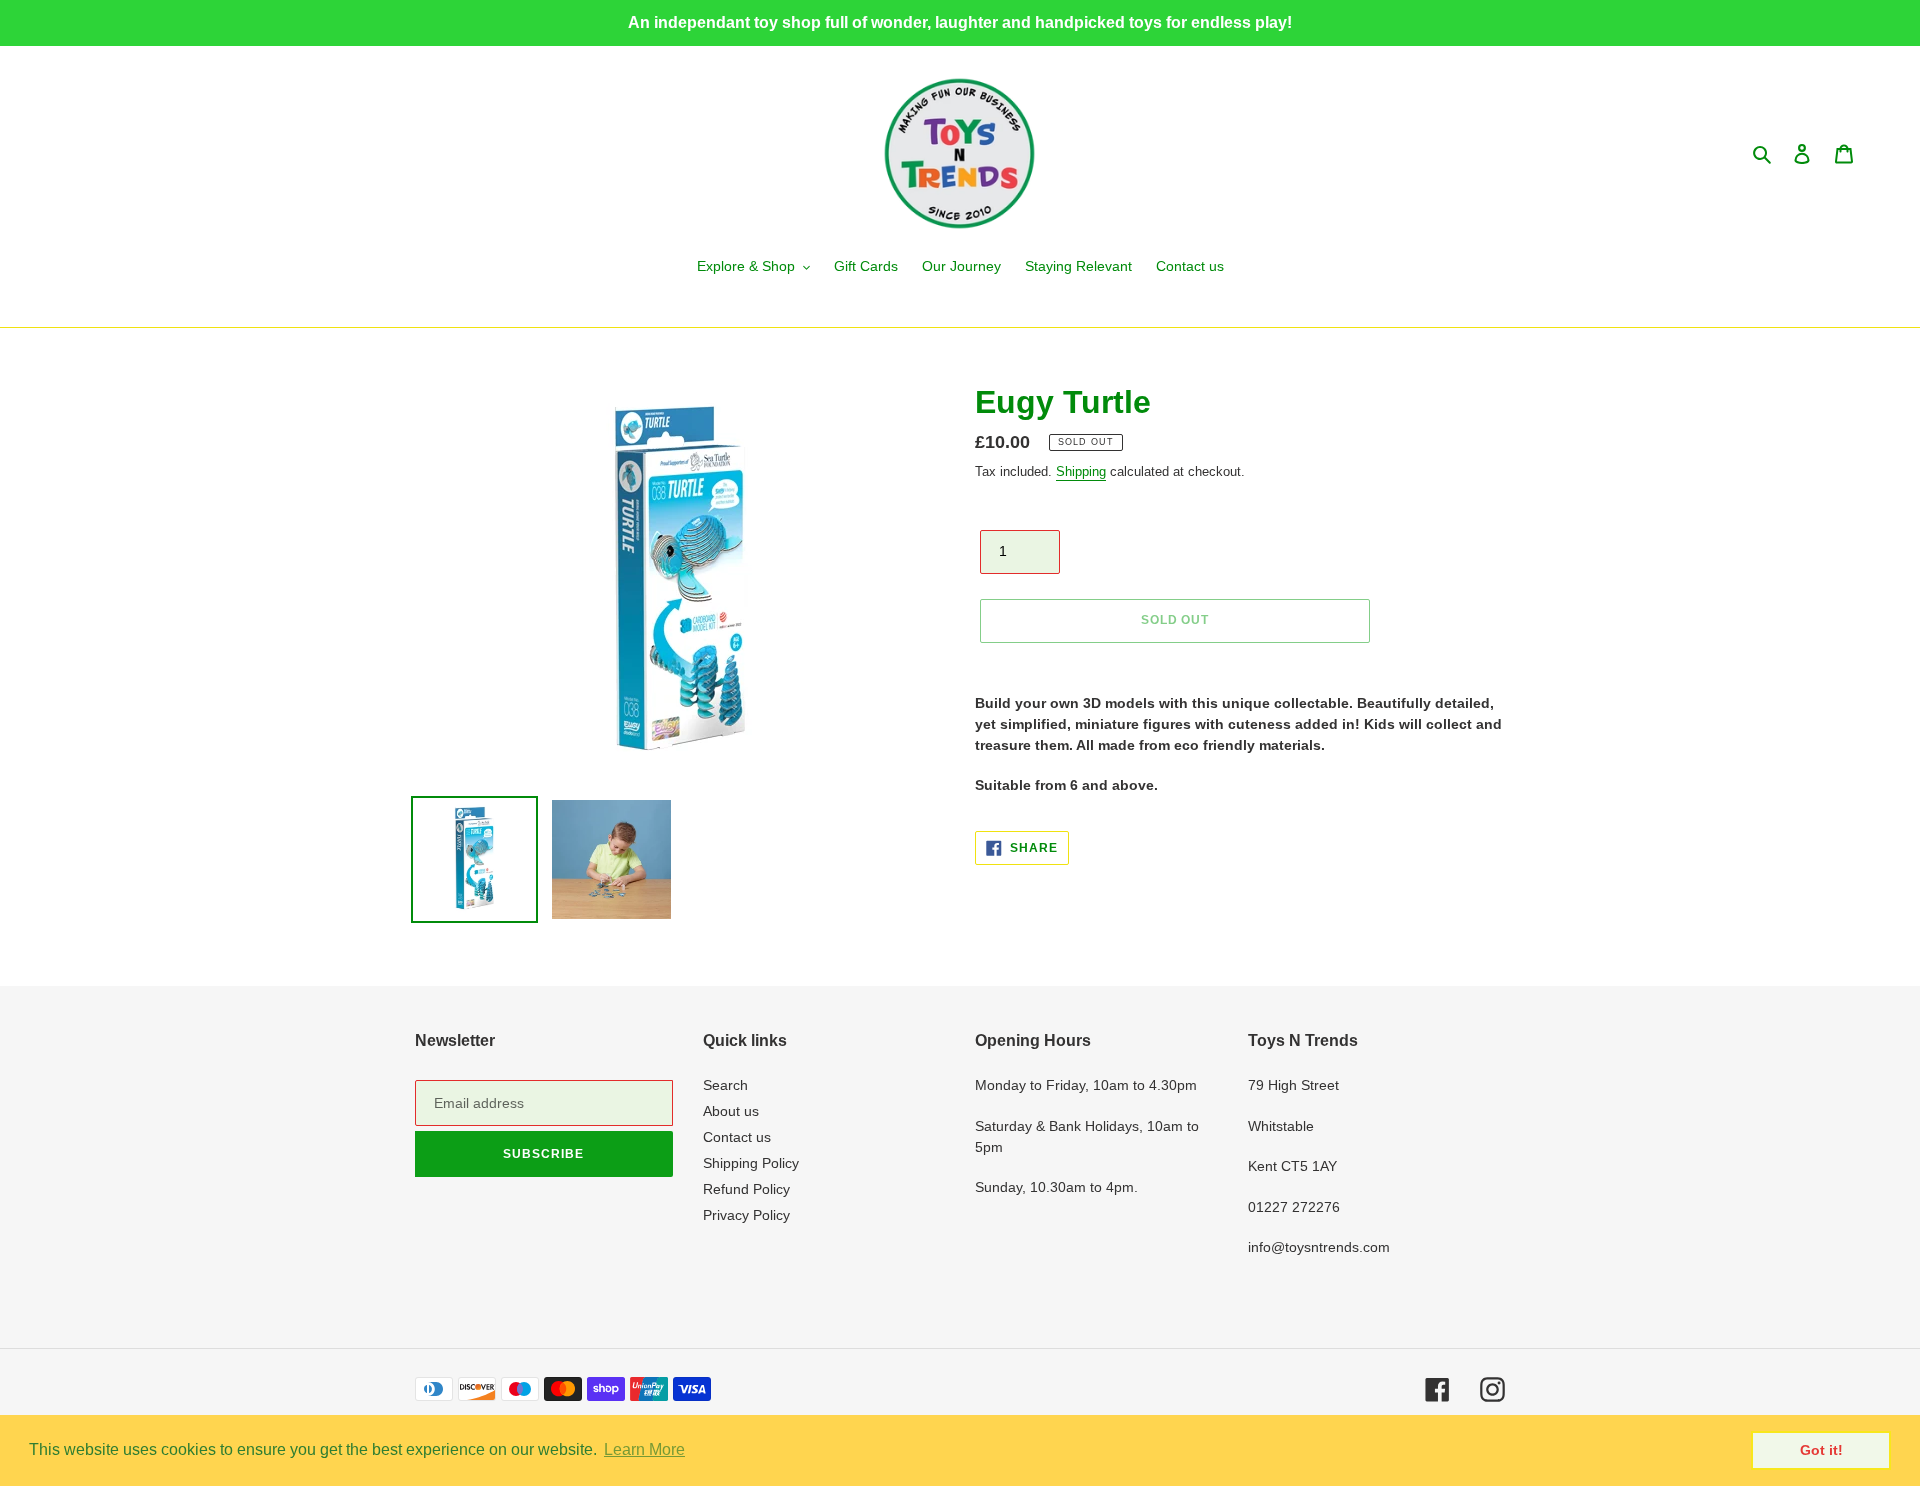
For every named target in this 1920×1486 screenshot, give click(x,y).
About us (731, 1111)
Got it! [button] (1821, 1450)
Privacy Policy (746, 1215)
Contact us (737, 1137)
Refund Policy (746, 1189)
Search (725, 1085)
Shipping (1081, 471)
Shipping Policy (751, 1163)
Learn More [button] (644, 1449)
